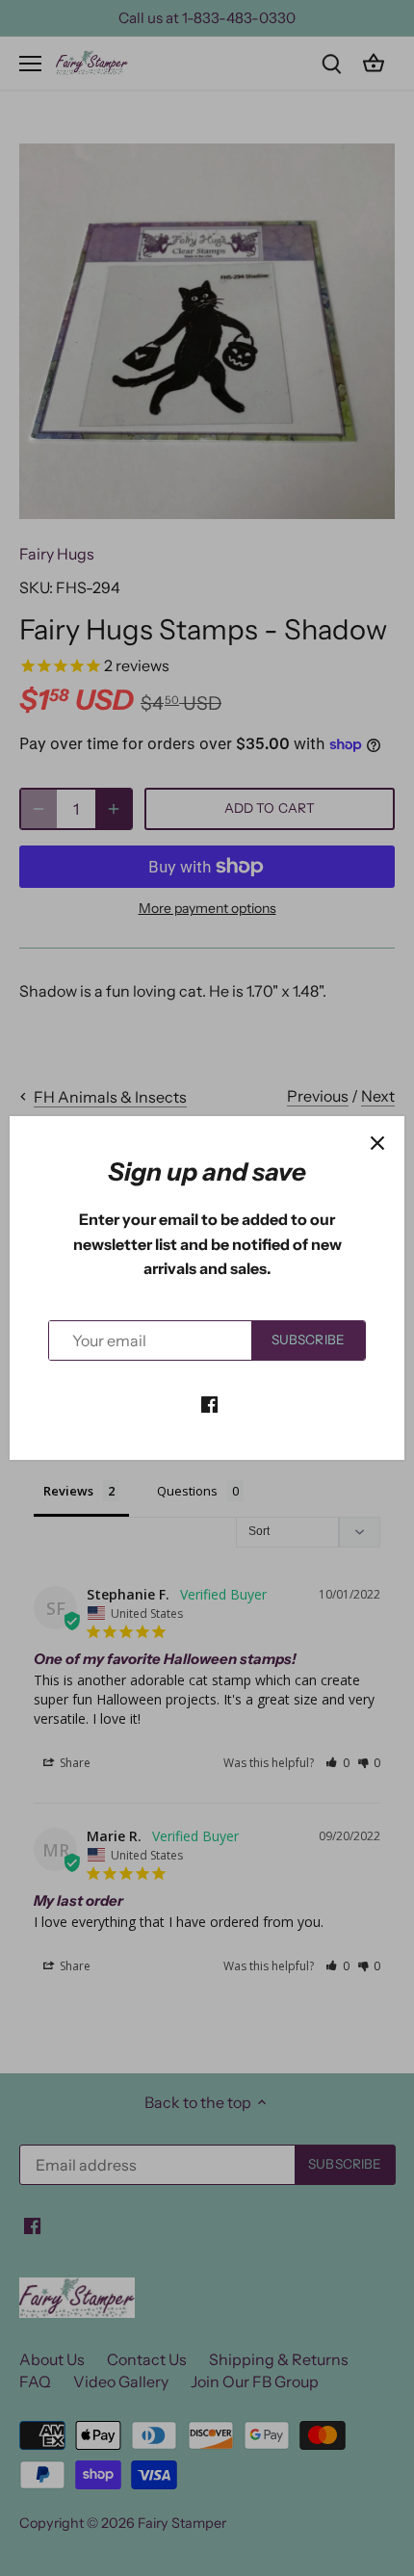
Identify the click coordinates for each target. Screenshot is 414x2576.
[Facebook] (209, 1402)
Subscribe (308, 1340)
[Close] (377, 1143)
